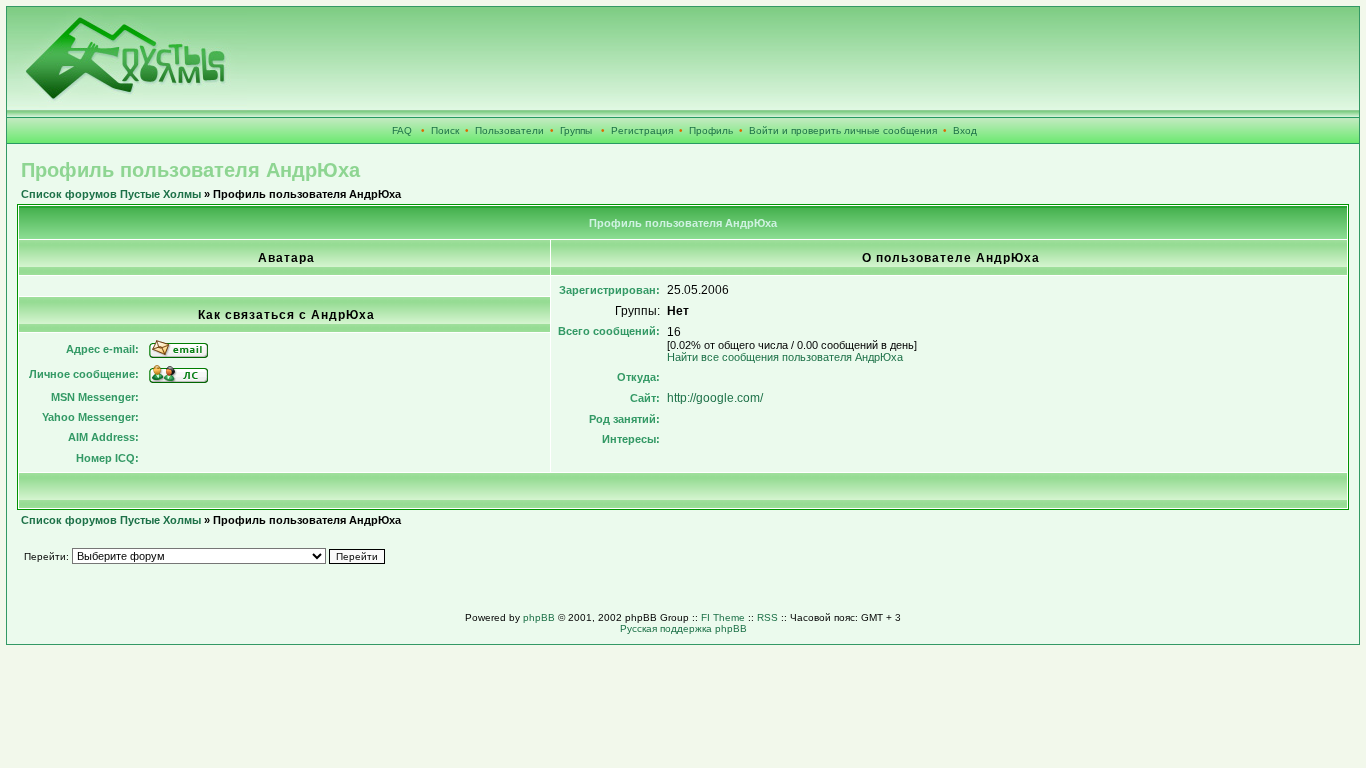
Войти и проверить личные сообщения (843, 130)
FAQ (402, 130)
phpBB (539, 617)
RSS (767, 617)
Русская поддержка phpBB (683, 628)
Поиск (445, 130)
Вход (965, 130)
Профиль (711, 130)
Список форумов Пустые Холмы (111, 194)
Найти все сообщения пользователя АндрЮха (785, 357)
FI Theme (723, 617)
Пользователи (509, 130)
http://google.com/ (715, 398)
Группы (576, 130)
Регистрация (642, 130)
